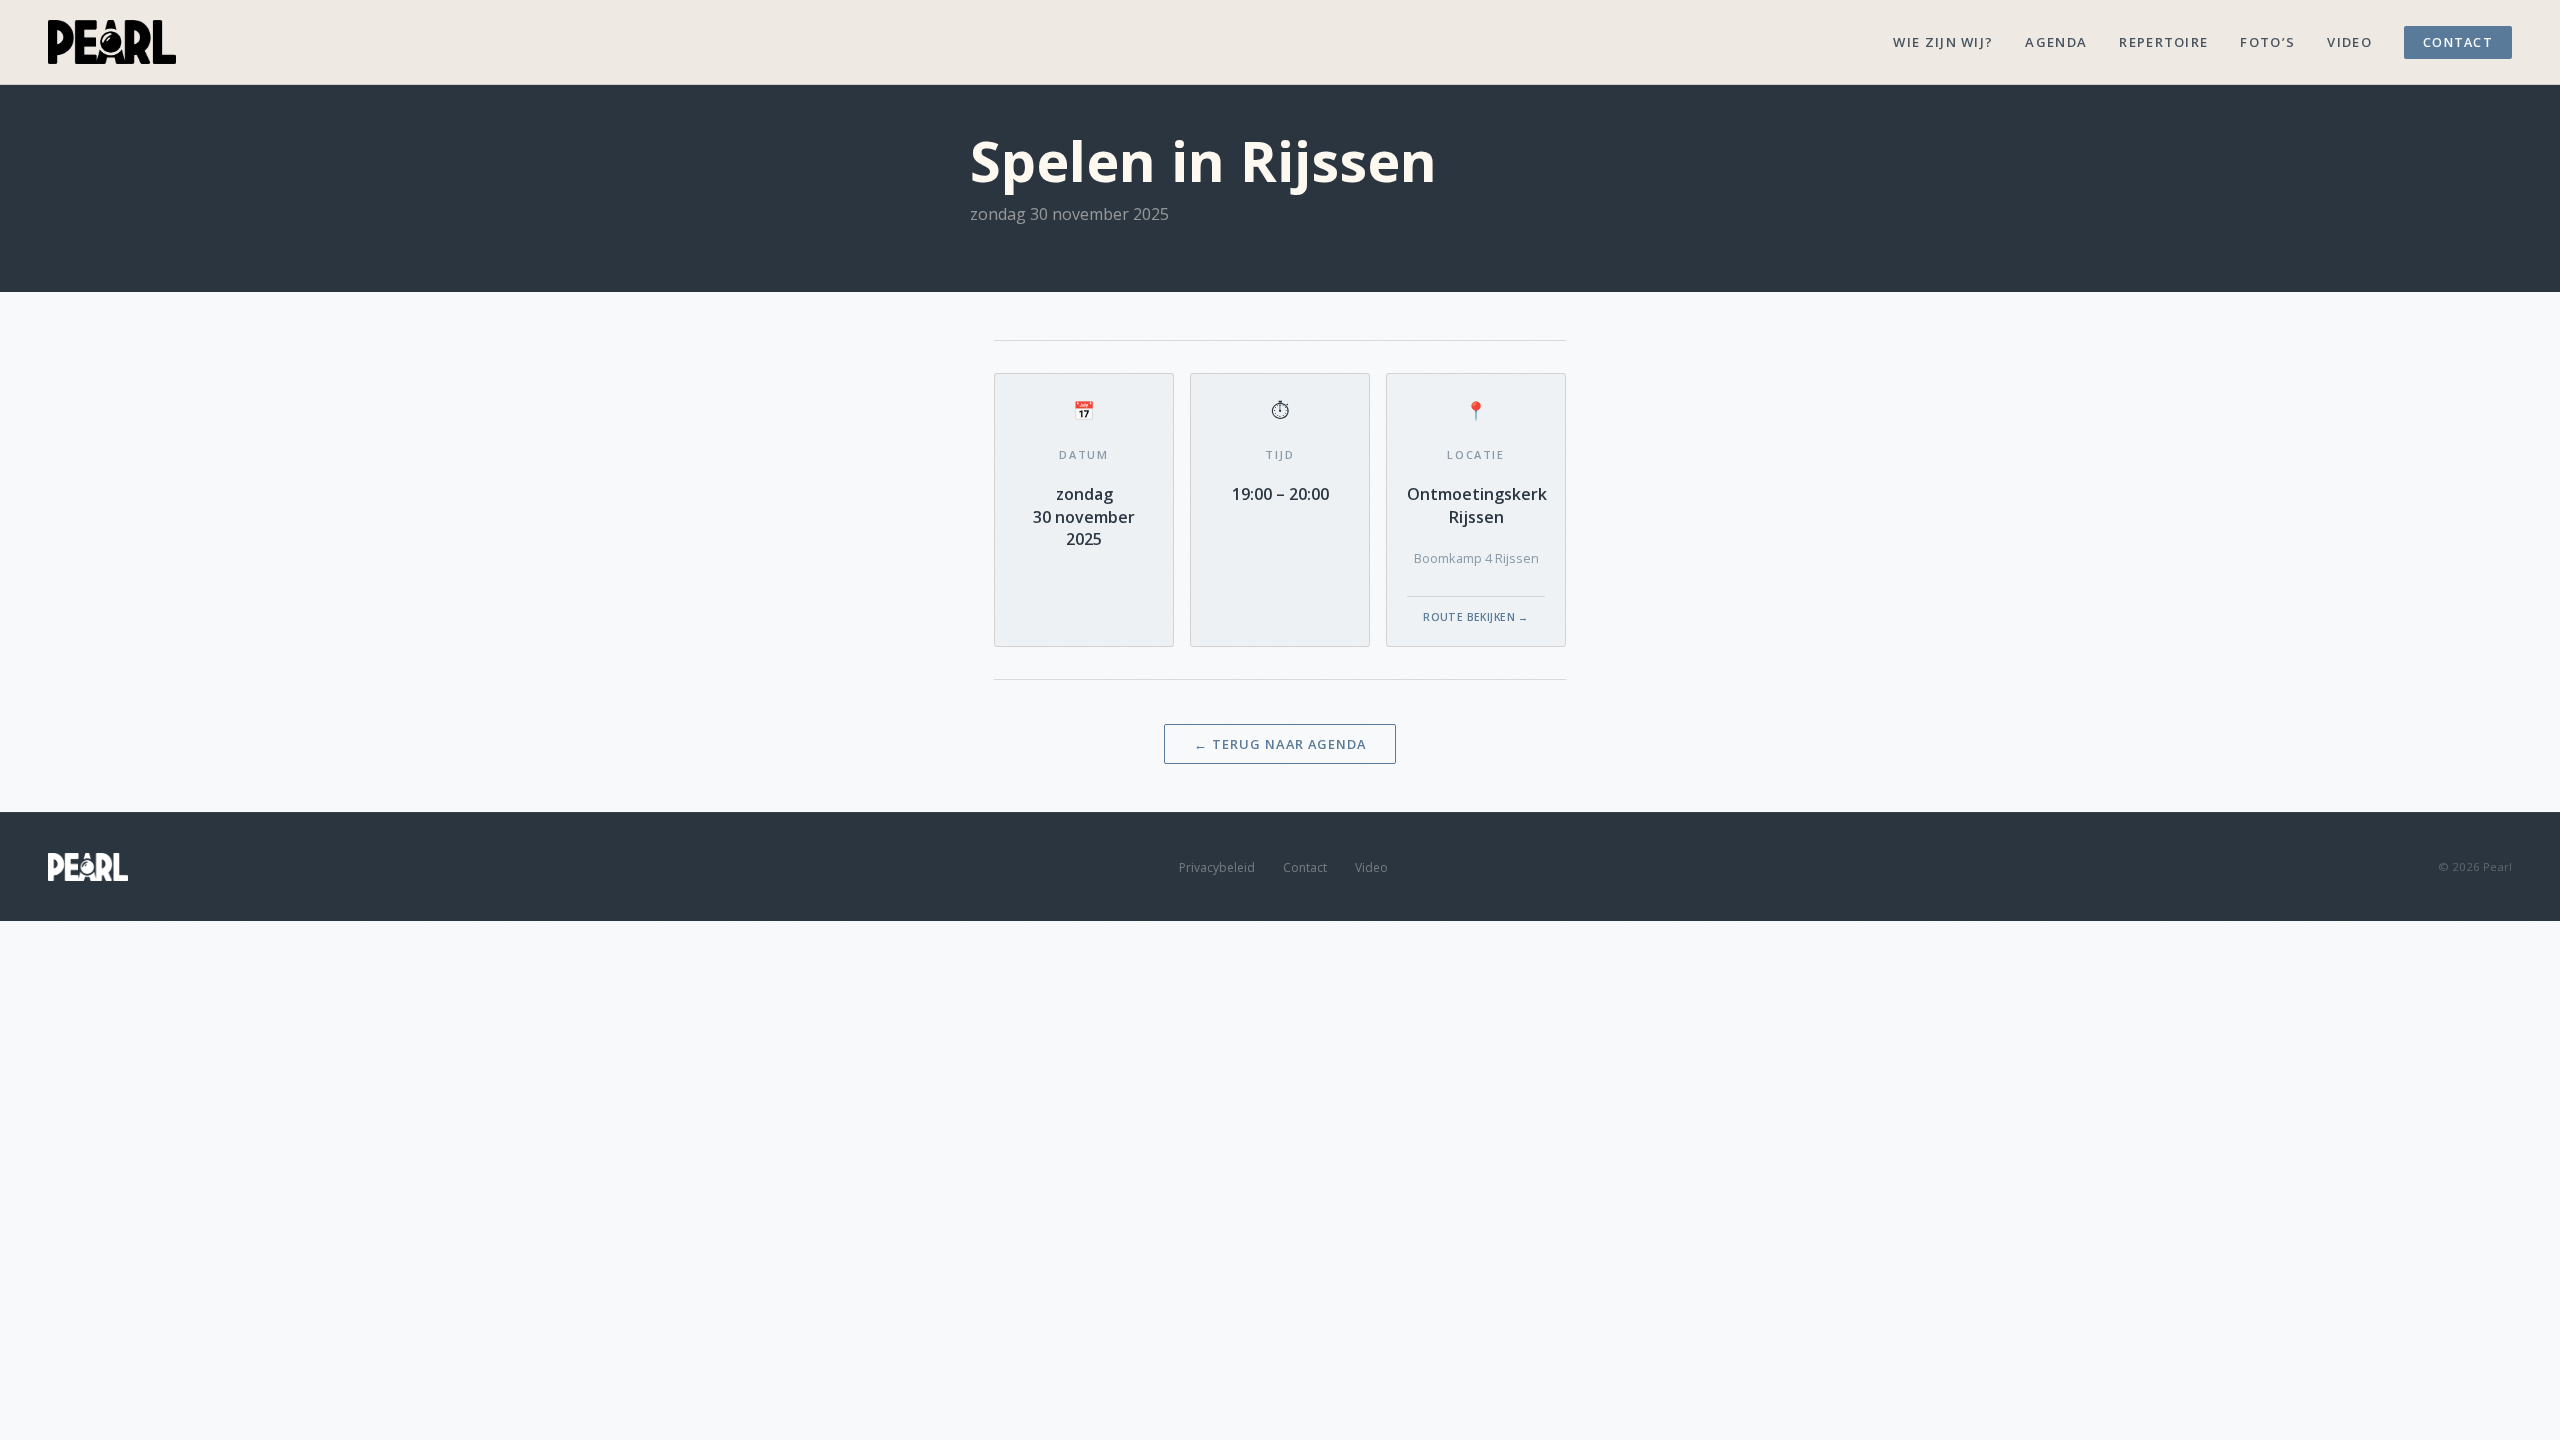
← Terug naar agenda (1279, 744)
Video (2349, 42)
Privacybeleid (1217, 867)
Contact (2458, 42)
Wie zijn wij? (1943, 42)
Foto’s (2267, 42)
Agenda (2056, 42)
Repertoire (2163, 42)
